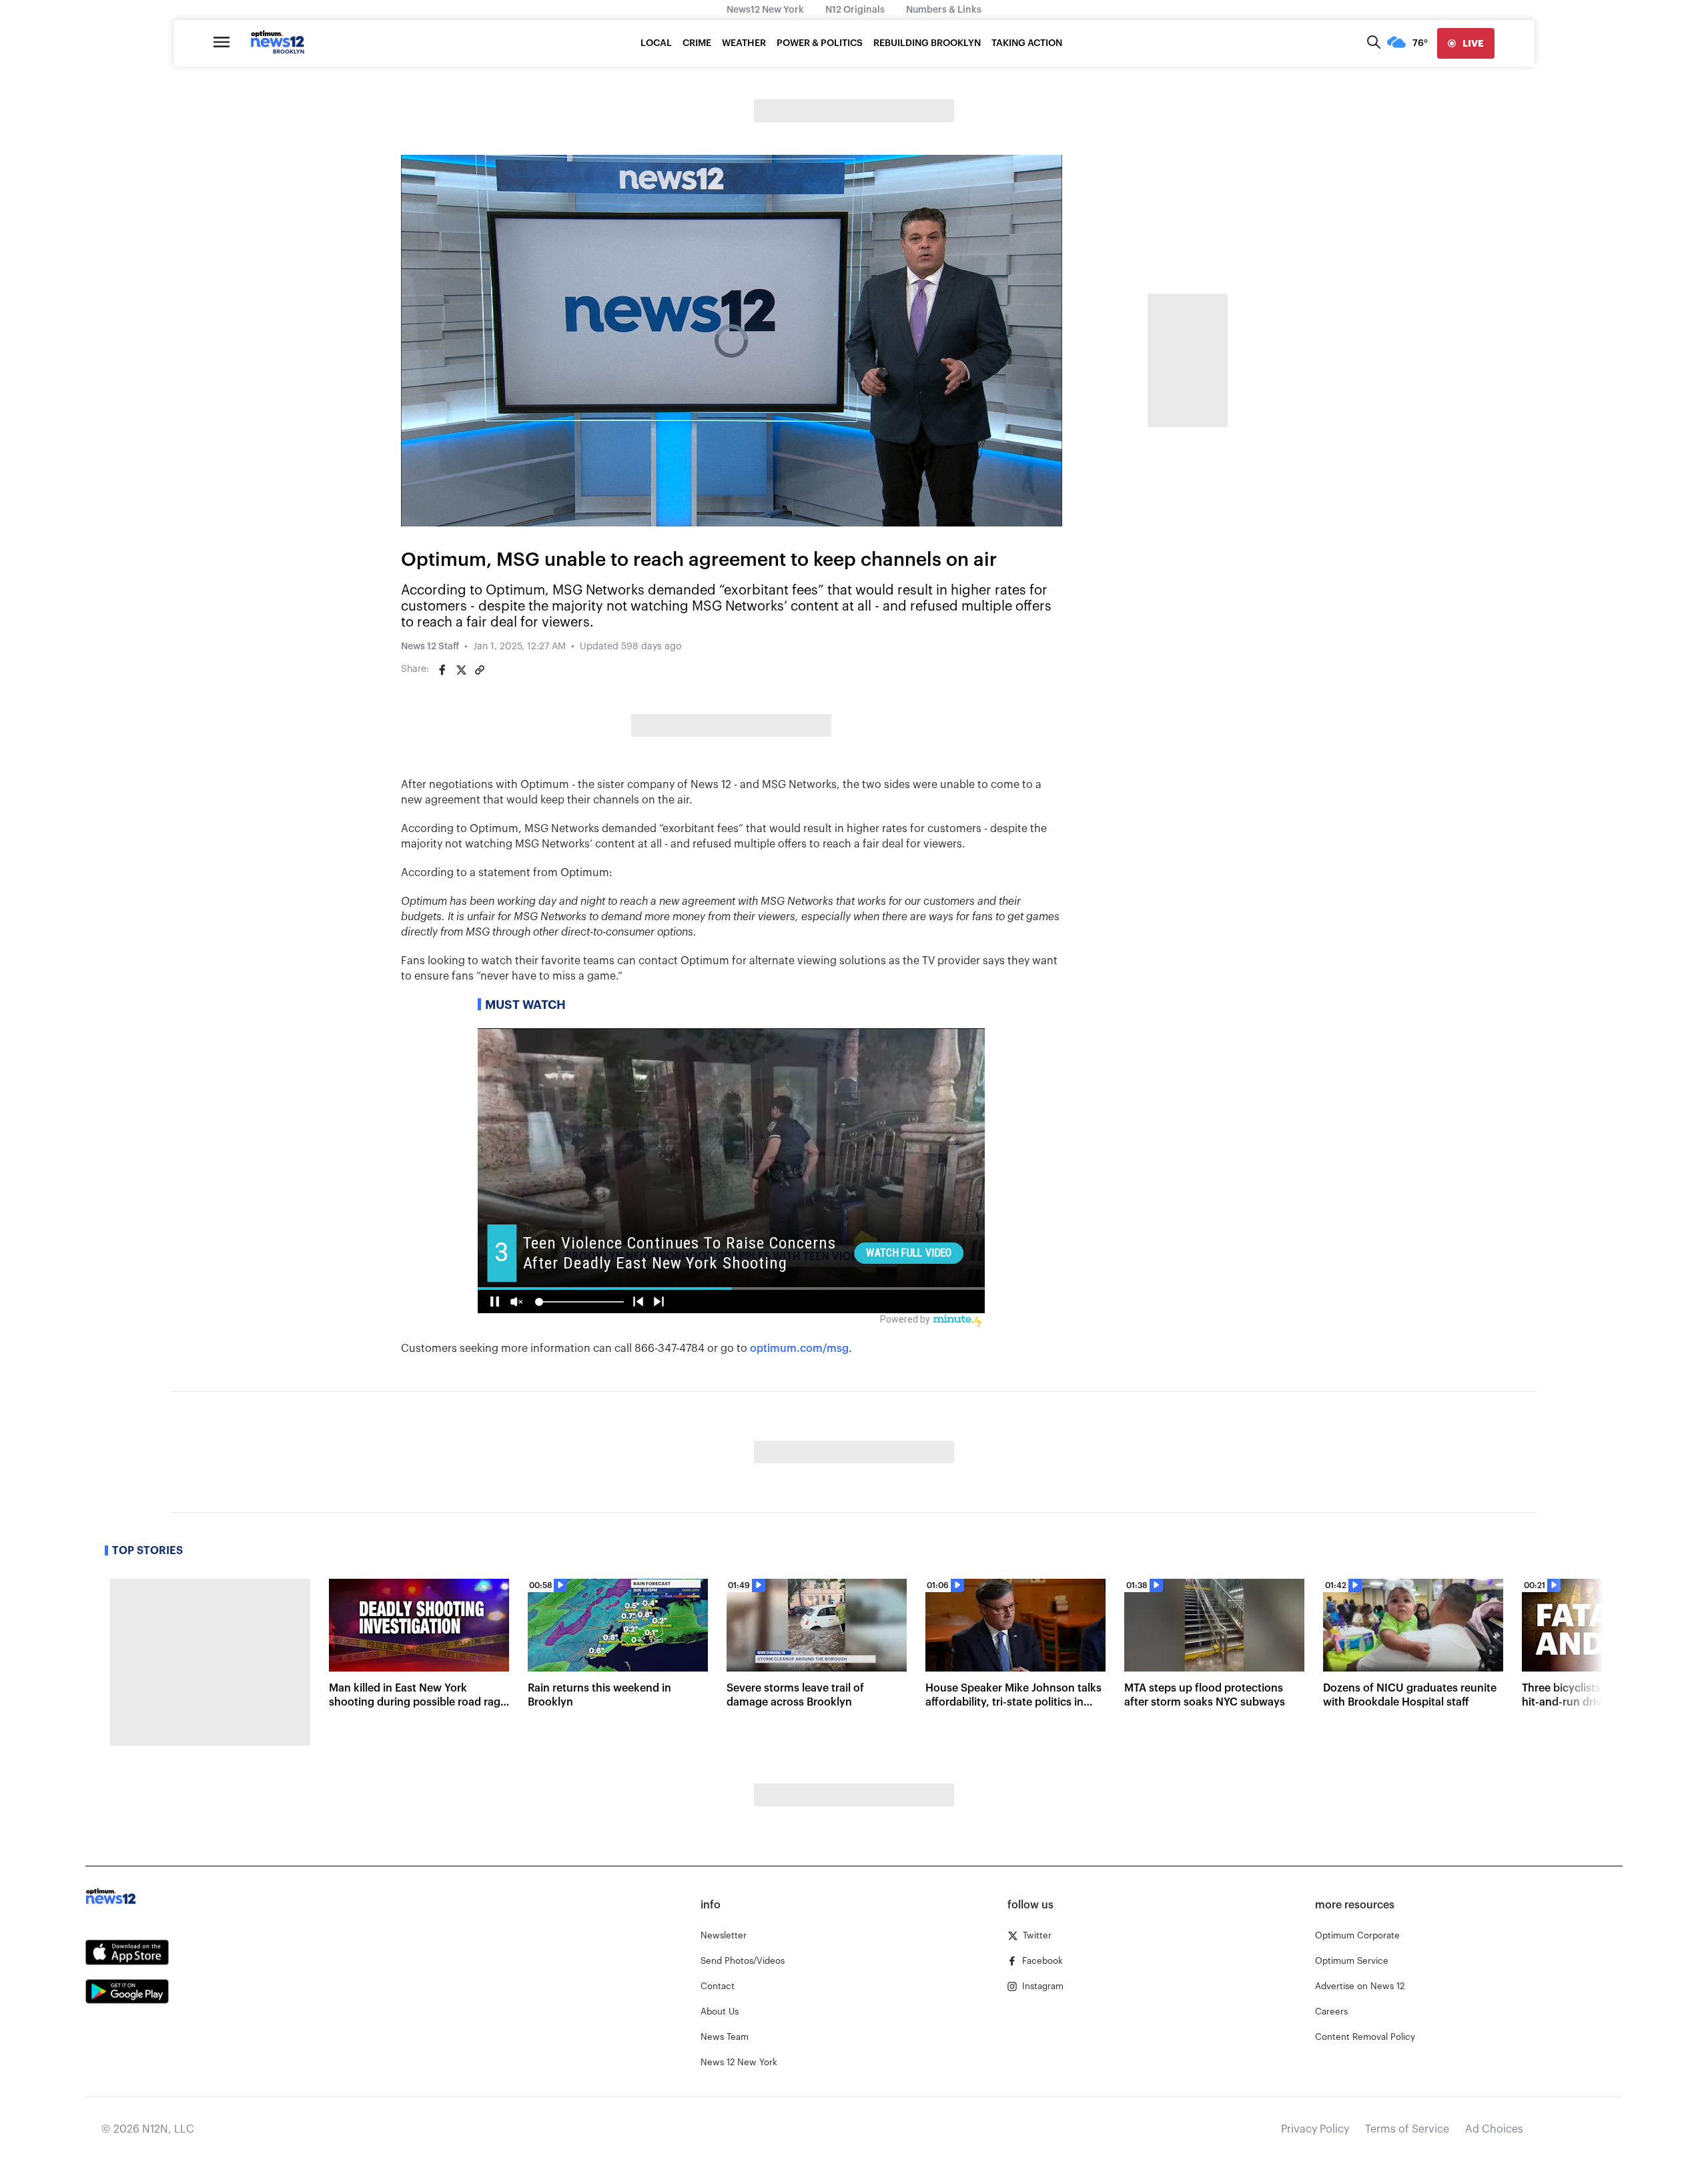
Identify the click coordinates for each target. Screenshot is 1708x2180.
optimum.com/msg (799, 1349)
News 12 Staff (430, 647)
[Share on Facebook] (442, 670)
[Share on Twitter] (461, 670)
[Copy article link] (480, 670)
